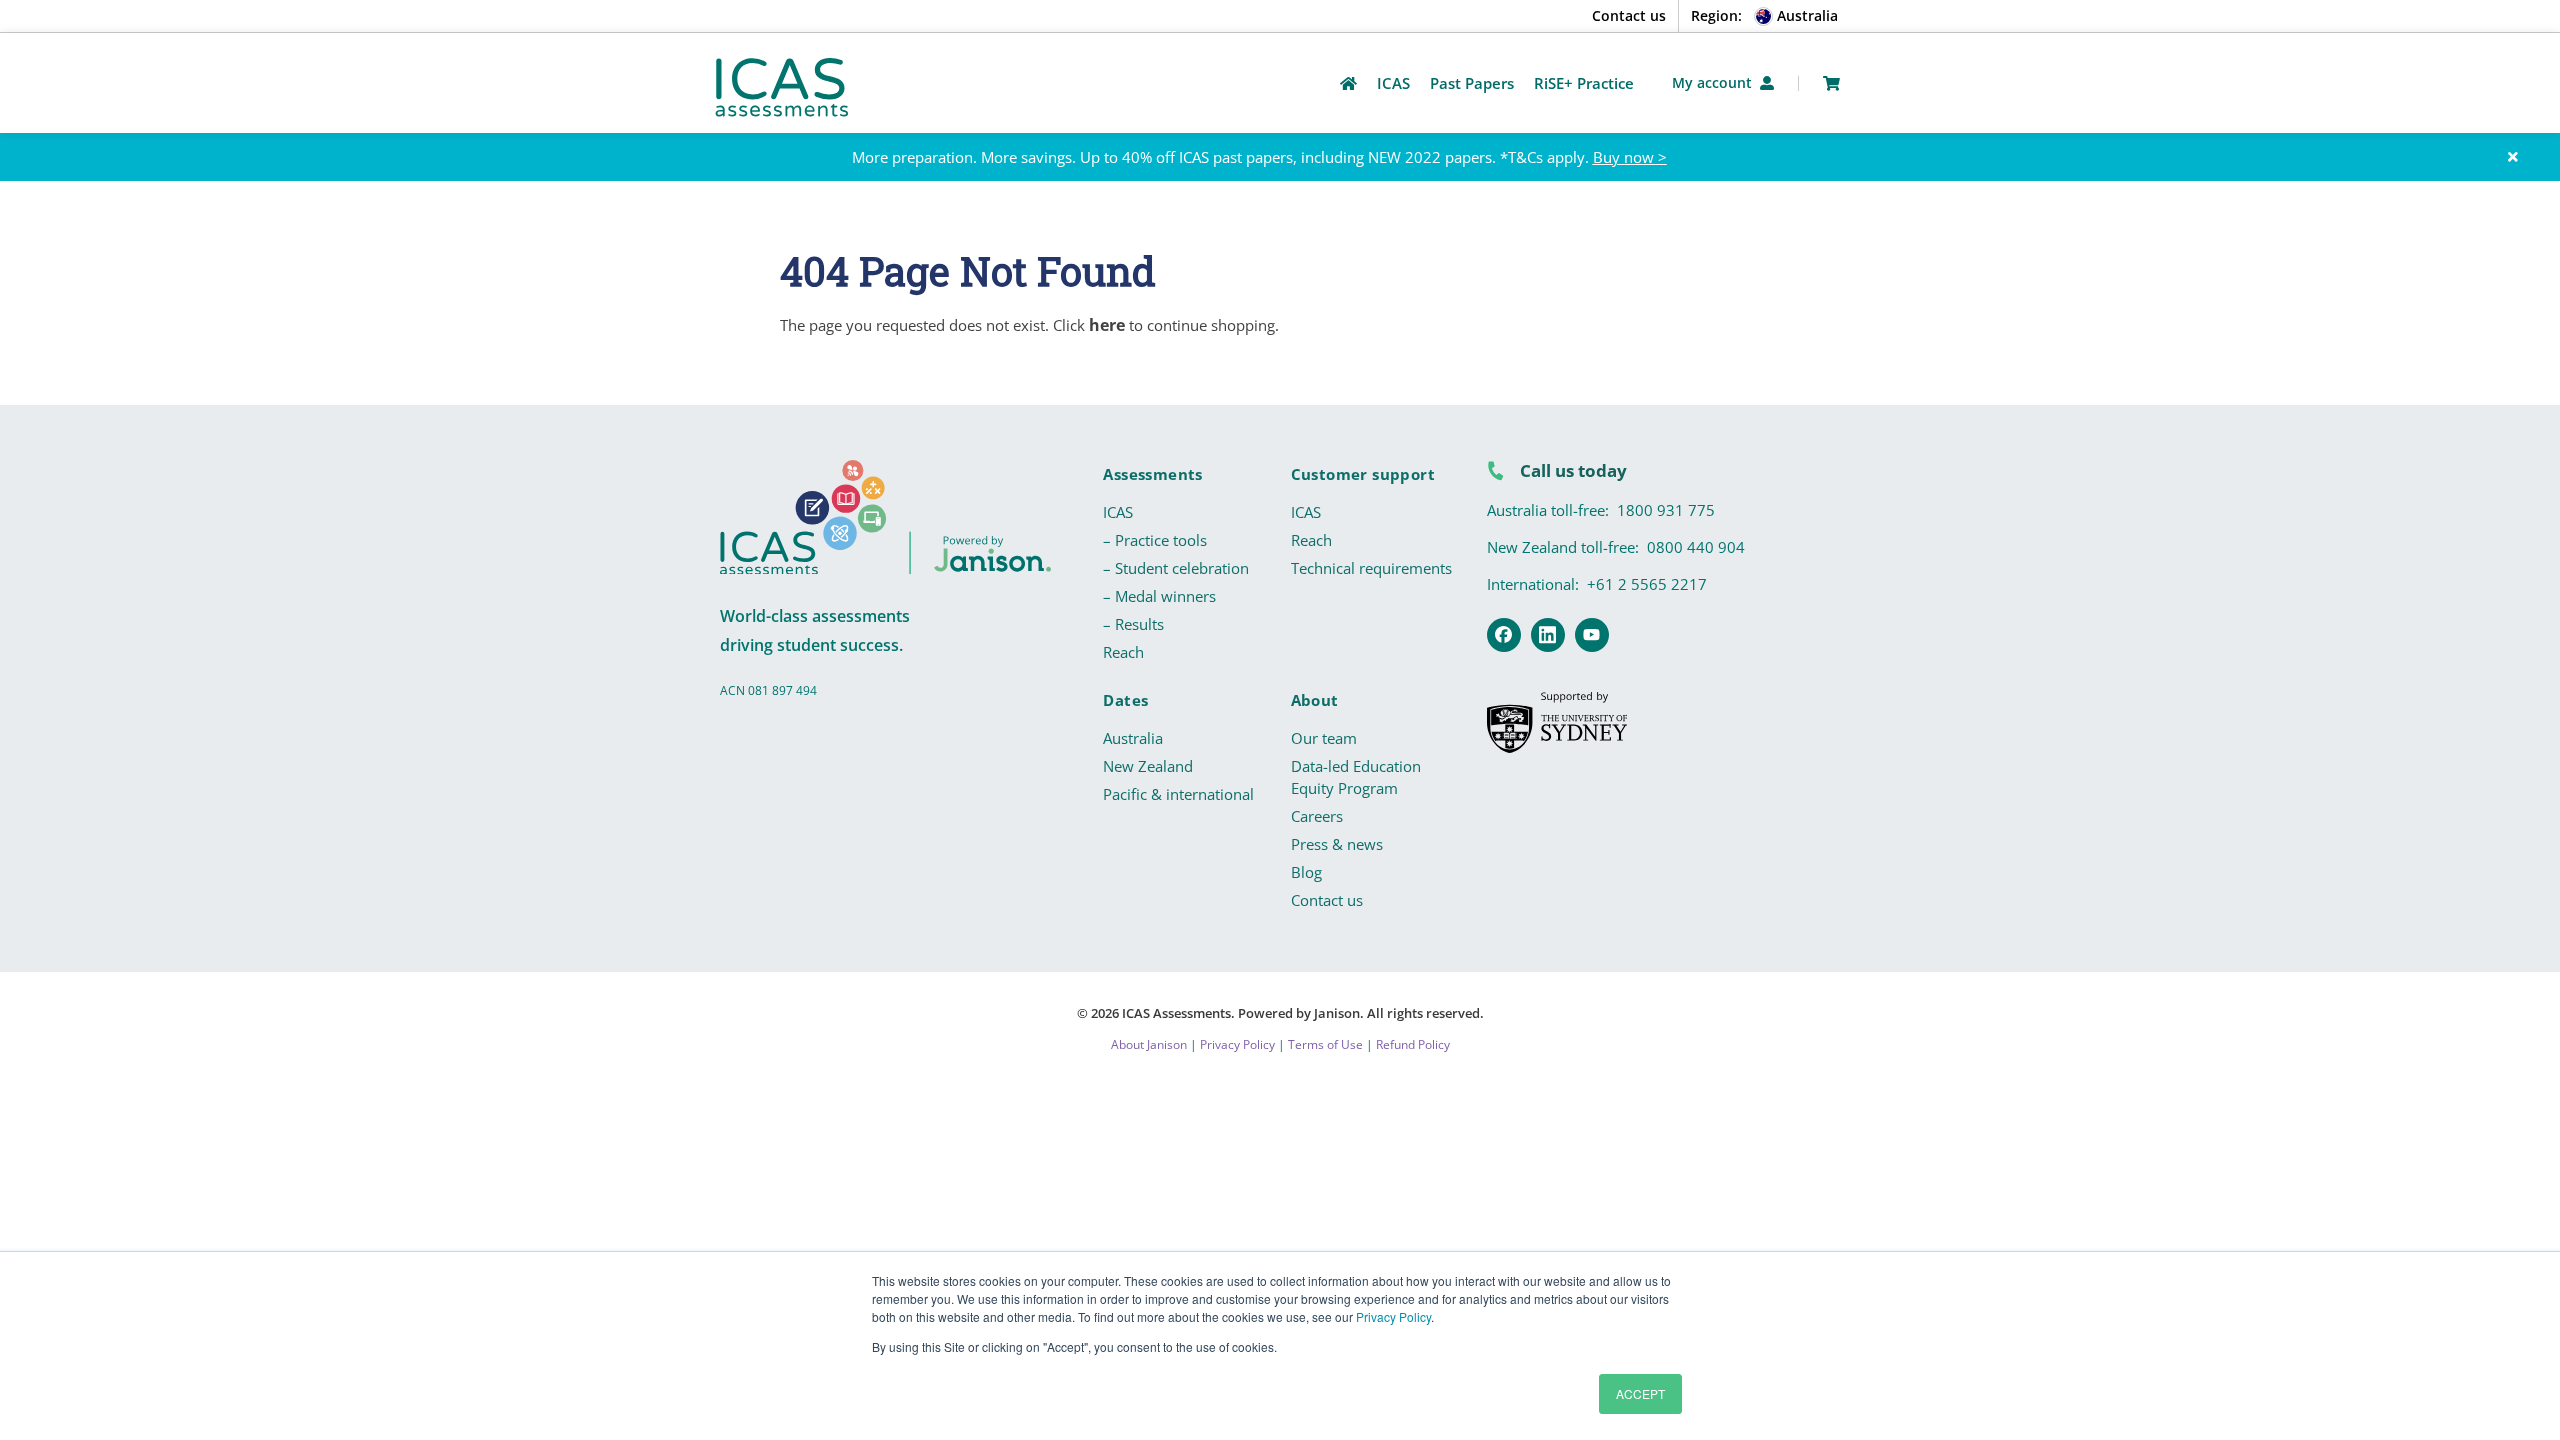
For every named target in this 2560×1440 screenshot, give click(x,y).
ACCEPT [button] (1640, 1393)
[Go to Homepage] (1348, 83)
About (1315, 700)
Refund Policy (1413, 1044)
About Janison (1149, 1044)
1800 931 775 (1666, 510)
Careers (1317, 816)
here (1107, 325)
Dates (1125, 700)
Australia (1133, 738)
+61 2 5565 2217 (1647, 584)
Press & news (1337, 844)
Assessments (1152, 474)
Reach (1123, 652)
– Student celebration (1176, 568)
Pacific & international (1178, 794)
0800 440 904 (1696, 547)
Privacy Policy (1393, 1316)
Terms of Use (1325, 1044)
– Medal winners (1159, 596)
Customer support (1363, 474)
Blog (1306, 872)
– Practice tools (1155, 540)
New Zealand (1148, 766)
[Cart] (1831, 83)
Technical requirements (1371, 568)
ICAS (1118, 512)
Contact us (1629, 15)
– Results (1133, 624)
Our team (1324, 738)
